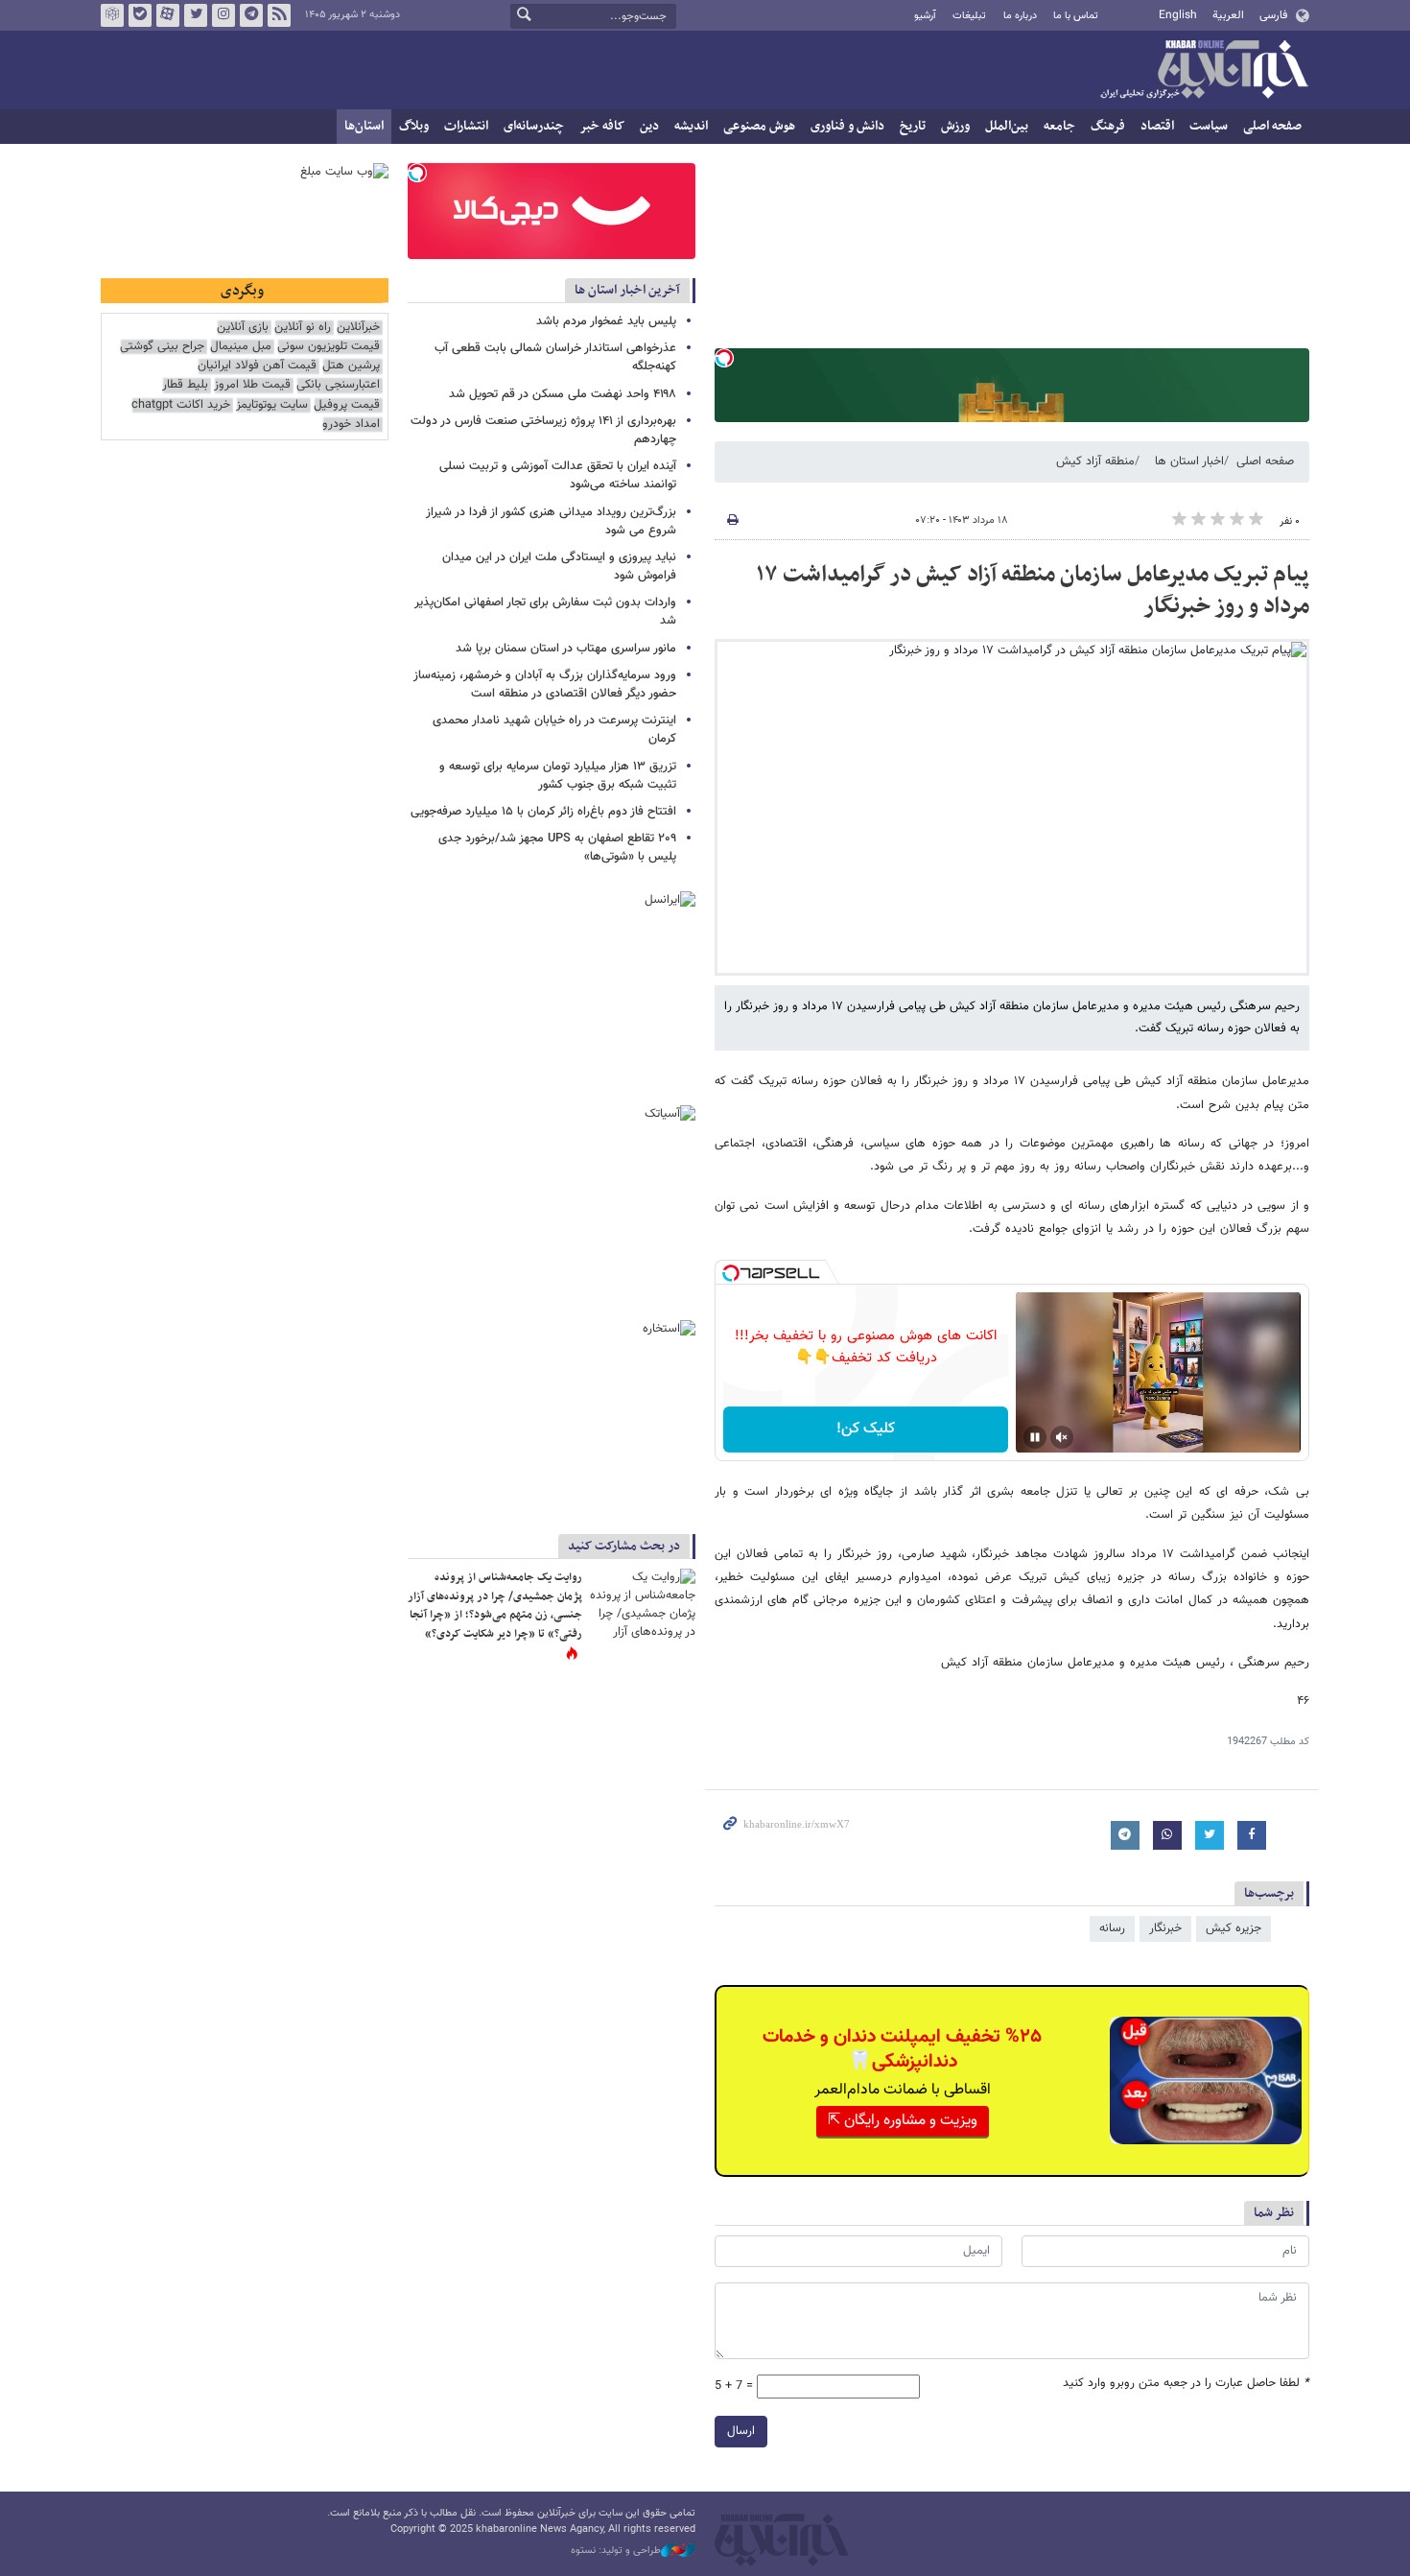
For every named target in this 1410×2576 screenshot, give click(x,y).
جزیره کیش (1234, 1928)
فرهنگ (1108, 126)
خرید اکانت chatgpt (181, 405)
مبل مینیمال (241, 347)
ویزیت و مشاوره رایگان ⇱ (903, 2121)
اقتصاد (1157, 126)
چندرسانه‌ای (534, 126)
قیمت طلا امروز (252, 385)
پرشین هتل (351, 366)
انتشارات (466, 126)
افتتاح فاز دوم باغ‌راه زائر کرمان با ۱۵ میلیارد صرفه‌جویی (543, 812)
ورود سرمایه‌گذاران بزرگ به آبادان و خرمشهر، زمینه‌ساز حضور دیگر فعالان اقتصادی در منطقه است (545, 685)
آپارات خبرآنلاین (168, 15)
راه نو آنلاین (303, 328)
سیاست (1209, 126)
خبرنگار (1165, 1928)
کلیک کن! (866, 1429)
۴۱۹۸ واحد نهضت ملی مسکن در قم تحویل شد (563, 394)
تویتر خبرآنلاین (196, 15)
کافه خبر (602, 126)
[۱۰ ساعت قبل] (643, 1604)
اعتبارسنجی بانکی (338, 385)
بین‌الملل (1007, 126)
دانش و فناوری (847, 126)
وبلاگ (414, 126)
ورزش (955, 126)
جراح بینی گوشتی (162, 347)
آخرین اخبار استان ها (627, 290)
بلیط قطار (185, 385)
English (1178, 15)
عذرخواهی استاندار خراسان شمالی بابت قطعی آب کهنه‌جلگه (555, 357)
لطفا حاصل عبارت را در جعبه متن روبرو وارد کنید (1186, 2384)
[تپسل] (724, 358)
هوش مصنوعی (759, 126)
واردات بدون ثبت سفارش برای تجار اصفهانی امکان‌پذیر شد (545, 612)
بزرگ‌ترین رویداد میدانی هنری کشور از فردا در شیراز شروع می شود (551, 521)
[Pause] (1035, 1437)
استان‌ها (364, 126)
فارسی (1273, 15)
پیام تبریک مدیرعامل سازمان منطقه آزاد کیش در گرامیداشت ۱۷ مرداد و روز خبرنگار (1033, 591)
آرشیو (925, 16)
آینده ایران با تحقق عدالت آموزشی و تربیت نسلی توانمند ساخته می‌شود (558, 475)
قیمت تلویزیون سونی (329, 347)
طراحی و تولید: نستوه (616, 2551)
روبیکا (112, 15)
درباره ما (1020, 16)
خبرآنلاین (1204, 71)
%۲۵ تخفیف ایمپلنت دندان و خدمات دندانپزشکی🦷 (902, 2049)
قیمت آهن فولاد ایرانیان (257, 366)
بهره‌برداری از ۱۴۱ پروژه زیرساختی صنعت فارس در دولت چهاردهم (543, 430)
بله (140, 15)
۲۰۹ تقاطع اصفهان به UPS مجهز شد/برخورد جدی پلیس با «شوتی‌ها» (557, 848)
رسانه (1112, 1928)
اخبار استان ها (1189, 461)
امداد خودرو (351, 425)
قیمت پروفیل (347, 405)
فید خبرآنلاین (279, 15)
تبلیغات (969, 16)
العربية (1228, 15)
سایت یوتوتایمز (272, 405)
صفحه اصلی (1272, 126)
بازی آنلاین (243, 328)
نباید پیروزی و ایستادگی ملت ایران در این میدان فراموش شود (559, 567)
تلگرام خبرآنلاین (251, 15)
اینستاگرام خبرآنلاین (223, 15)
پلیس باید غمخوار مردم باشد (606, 321)
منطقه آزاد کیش (1095, 461)
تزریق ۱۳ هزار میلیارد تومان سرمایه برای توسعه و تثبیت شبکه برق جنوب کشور (558, 776)
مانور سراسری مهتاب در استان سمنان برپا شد (566, 649)
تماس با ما (1076, 16)
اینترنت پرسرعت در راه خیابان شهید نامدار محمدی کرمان (554, 730)
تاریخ (913, 126)
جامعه (1059, 126)
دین (649, 126)
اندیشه (691, 126)
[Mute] (1062, 1437)
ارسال (741, 2431)
